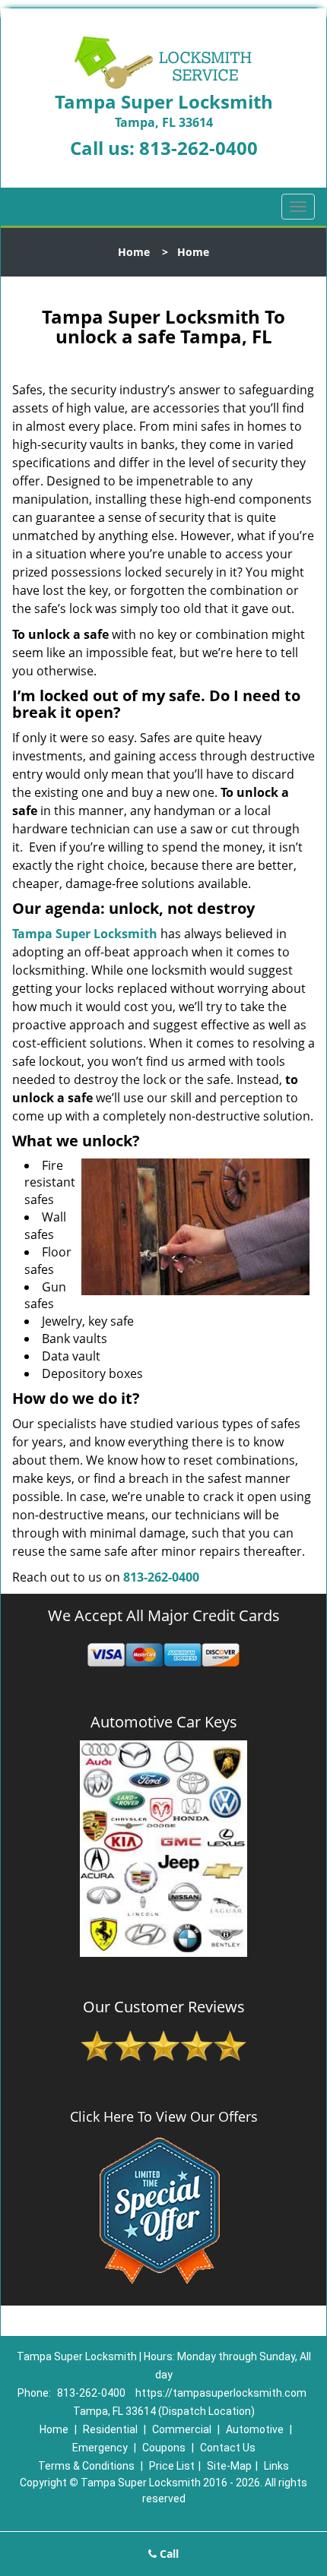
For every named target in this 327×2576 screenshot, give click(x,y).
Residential (110, 2429)
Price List (172, 2466)
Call (168, 2554)
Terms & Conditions (86, 2466)
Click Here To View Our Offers (164, 2116)
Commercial (182, 2429)
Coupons (164, 2448)
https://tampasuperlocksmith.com (221, 2393)
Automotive (255, 2429)
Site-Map (229, 2466)
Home (134, 252)
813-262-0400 (198, 148)
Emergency (100, 2448)
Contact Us (228, 2448)
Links (276, 2466)
